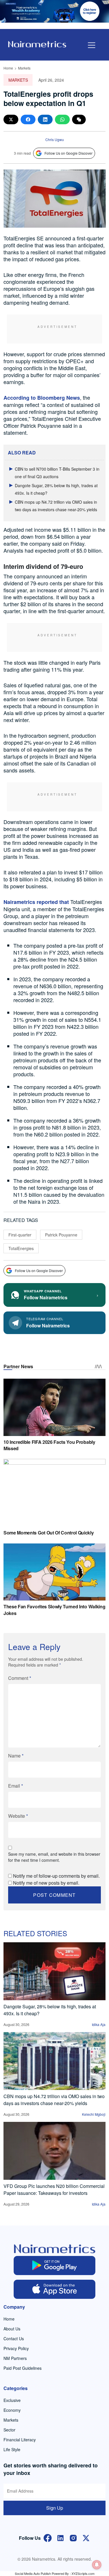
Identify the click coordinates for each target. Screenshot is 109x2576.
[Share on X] (11, 119)
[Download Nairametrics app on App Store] (54, 2289)
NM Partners (15, 2358)
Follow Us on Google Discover (68, 153)
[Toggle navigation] (92, 45)
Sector (9, 2430)
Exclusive (12, 2400)
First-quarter (20, 1235)
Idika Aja (99, 2024)
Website (18, 1816)
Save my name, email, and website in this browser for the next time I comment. (54, 1857)
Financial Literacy (20, 2440)
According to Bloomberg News (42, 398)
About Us (12, 2329)
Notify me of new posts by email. (46, 1883)
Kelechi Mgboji (94, 2114)
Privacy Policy (16, 2348)
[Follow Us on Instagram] (73, 2537)
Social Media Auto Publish (33, 2573)
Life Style (12, 2449)
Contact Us (14, 2339)
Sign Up (55, 2508)
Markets (24, 68)
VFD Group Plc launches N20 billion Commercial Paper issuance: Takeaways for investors (54, 2189)
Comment (20, 1678)
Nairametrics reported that (36, 902)
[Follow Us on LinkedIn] (60, 2537)
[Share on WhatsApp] (62, 119)
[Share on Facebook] (28, 119)
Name (16, 1756)
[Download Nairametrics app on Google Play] (54, 2266)
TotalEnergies (21, 1248)
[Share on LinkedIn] (45, 119)
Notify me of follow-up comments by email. (56, 1876)
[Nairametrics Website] (37, 44)
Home (8, 68)
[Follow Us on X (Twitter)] (86, 2537)
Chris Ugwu (55, 139)
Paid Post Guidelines (23, 2368)
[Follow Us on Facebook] (48, 2537)
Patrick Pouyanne (61, 1235)
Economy (12, 2410)
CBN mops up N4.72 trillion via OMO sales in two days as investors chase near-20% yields (54, 2100)
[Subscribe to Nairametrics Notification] (97, 2565)
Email (16, 1786)
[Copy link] (79, 119)
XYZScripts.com (83, 2573)
